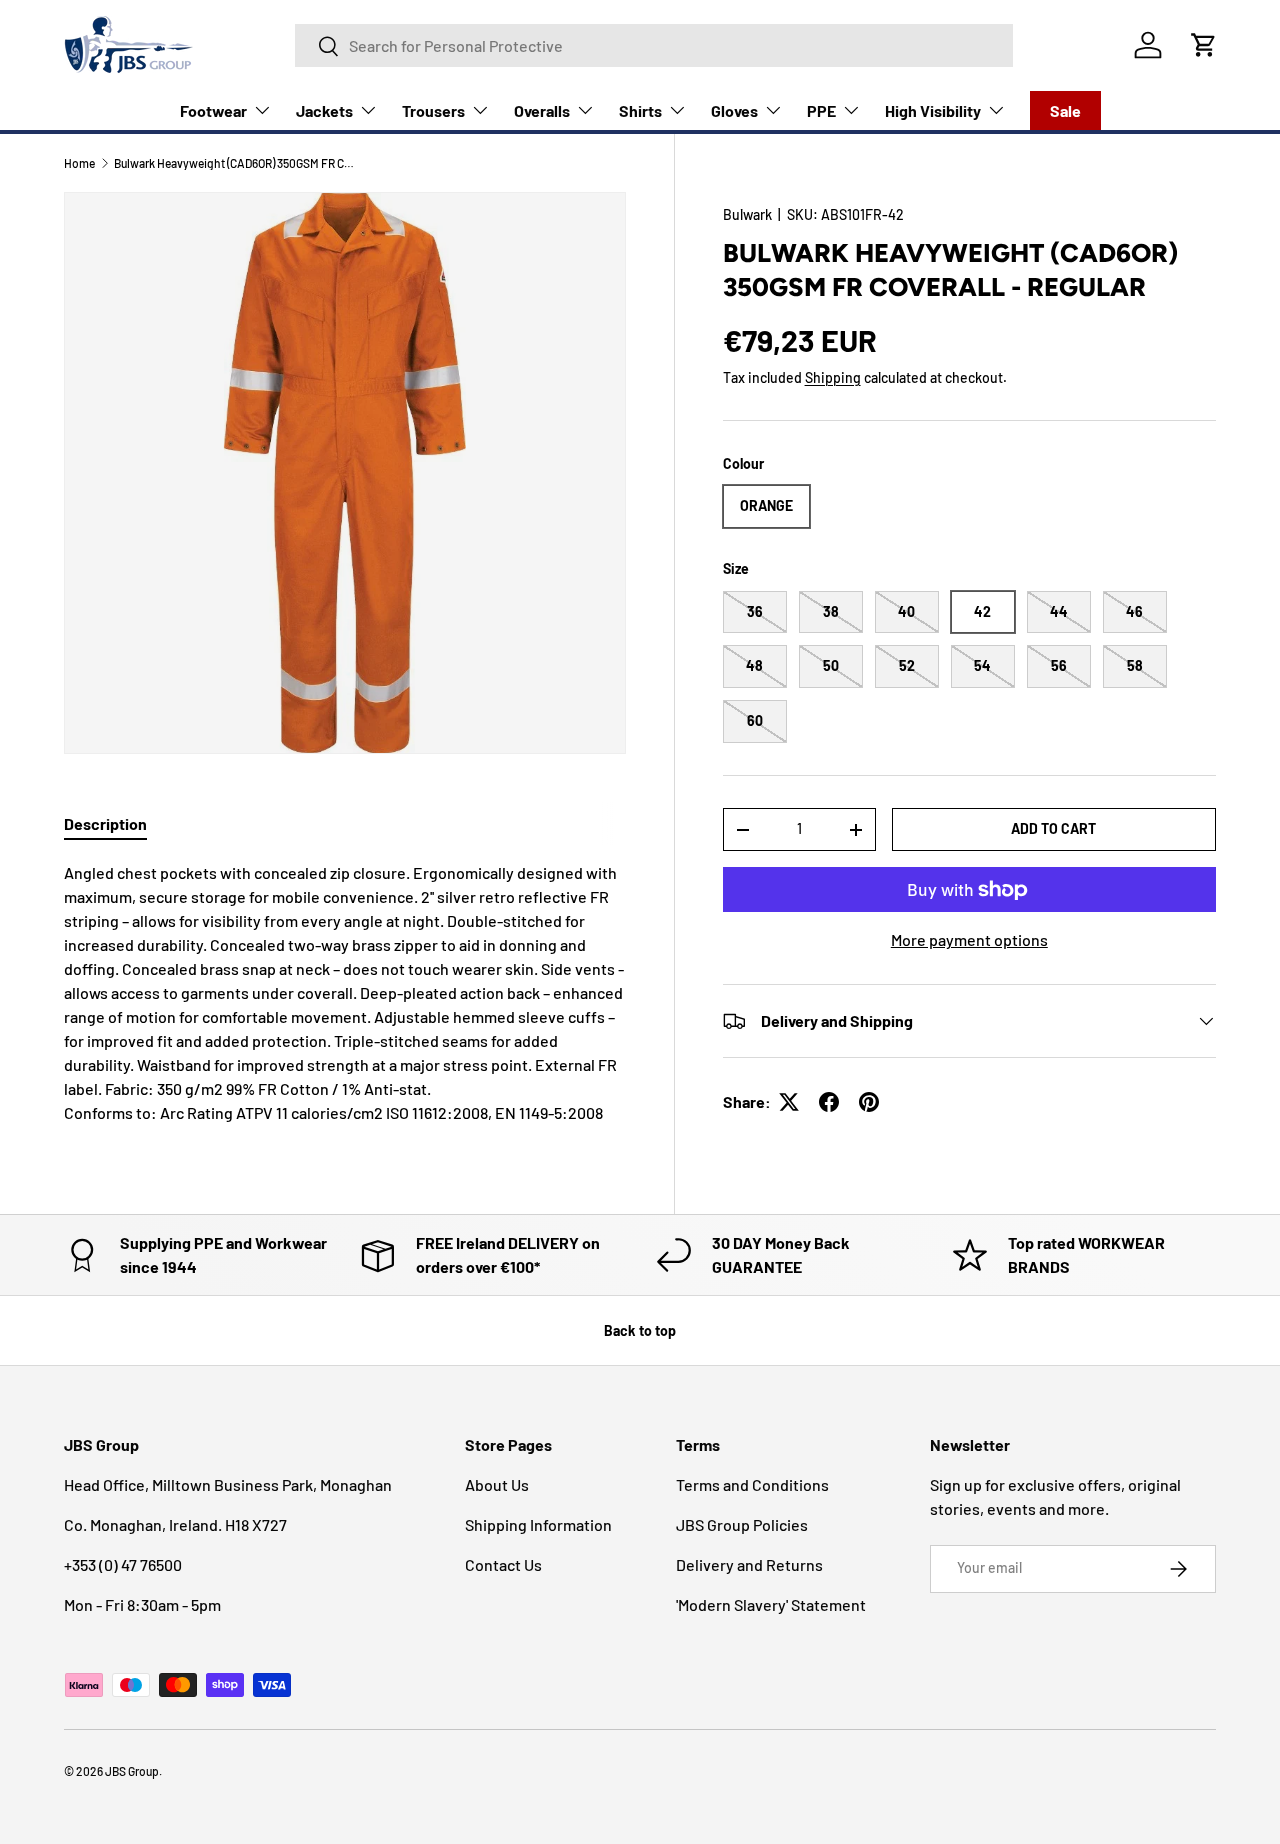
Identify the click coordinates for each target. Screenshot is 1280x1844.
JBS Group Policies (742, 1524)
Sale (1065, 110)
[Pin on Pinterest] (869, 1102)
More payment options (969, 939)
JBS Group (132, 1771)
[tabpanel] (345, 993)
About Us (497, 1484)
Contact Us (503, 1564)
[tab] (105, 823)
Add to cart (1053, 828)
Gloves (734, 110)
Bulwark (747, 214)
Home (79, 163)
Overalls (542, 110)
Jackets (324, 110)
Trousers (433, 110)
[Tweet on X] (789, 1102)
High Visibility (933, 110)
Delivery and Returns (749, 1564)
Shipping (833, 377)
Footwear (213, 110)
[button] (1204, 45)
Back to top (640, 1330)
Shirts (640, 110)
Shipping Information (538, 1524)
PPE (821, 110)
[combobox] (654, 45)
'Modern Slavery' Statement (771, 1604)
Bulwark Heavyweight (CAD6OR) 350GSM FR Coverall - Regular (234, 163)
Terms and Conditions (752, 1484)
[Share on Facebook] (829, 1102)
